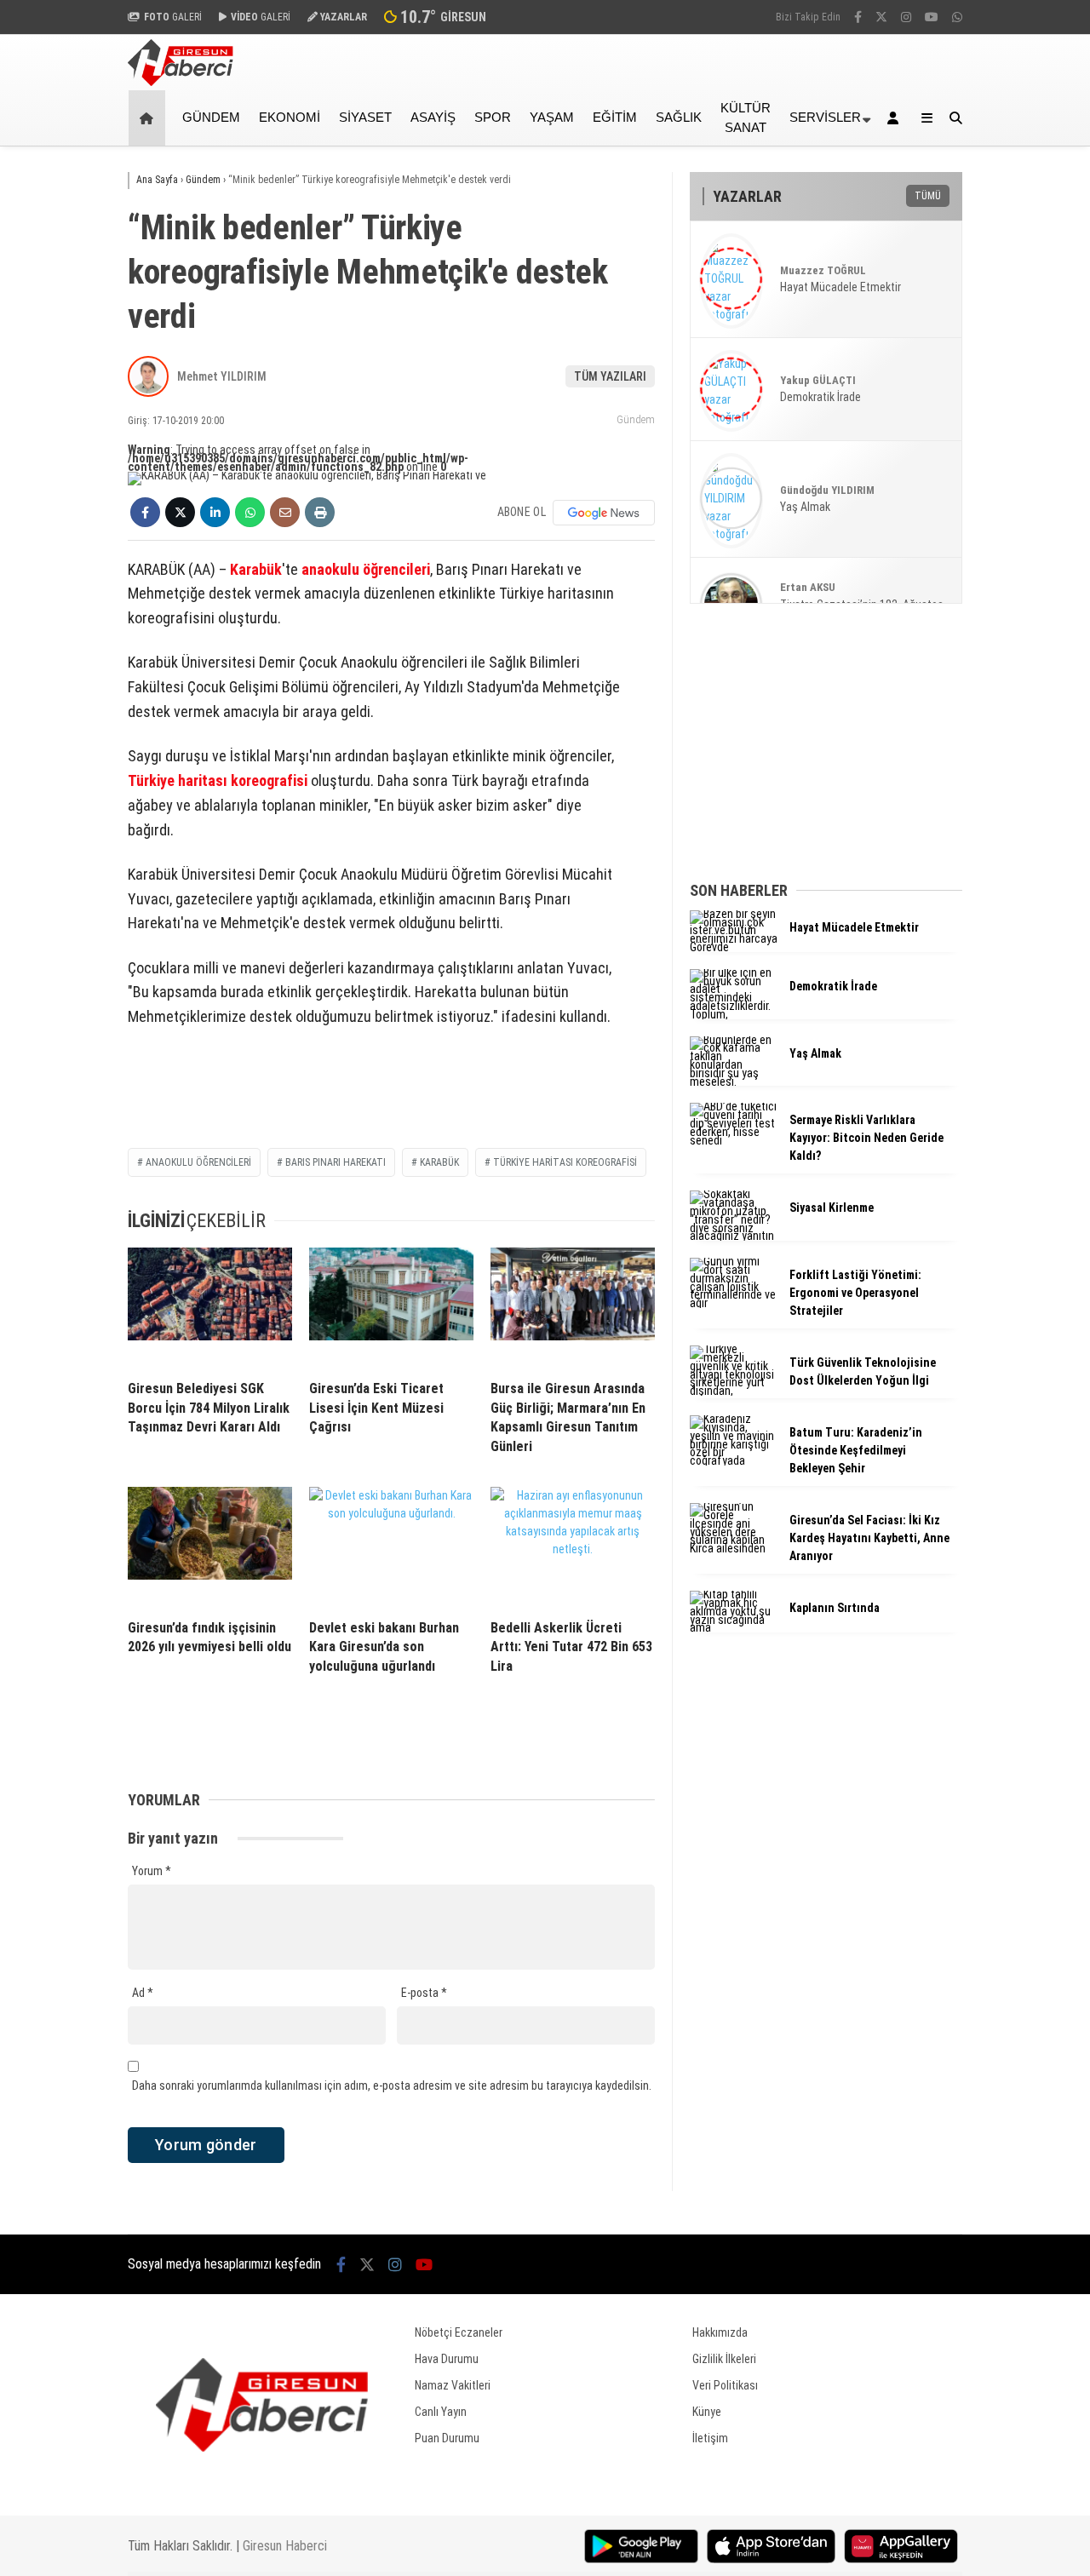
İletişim (710, 2438)
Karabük (256, 569)
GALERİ (173, 17)
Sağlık (679, 117)
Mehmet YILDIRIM (222, 376)
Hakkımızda (720, 2332)
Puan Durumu (447, 2438)
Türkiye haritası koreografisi (218, 780)
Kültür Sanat (746, 118)
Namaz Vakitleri (453, 2385)
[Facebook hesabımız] (858, 17)
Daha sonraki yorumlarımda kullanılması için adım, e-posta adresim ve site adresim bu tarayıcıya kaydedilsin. (392, 2085)
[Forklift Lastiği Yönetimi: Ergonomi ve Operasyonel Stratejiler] (733, 1303)
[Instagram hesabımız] (906, 17)
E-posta (424, 1993)
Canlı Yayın (441, 2412)
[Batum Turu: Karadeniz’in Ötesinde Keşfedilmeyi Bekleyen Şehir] (733, 1460)
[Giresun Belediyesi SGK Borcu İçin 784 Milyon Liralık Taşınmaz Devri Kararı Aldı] (210, 1307)
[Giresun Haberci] (181, 82)
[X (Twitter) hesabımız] (881, 17)
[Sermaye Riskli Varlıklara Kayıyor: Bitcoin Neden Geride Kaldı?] (733, 1140)
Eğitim (615, 117)
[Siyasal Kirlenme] (733, 1236)
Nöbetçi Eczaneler (459, 2332)
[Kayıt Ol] (896, 118)
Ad (143, 1993)
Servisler (825, 117)
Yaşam (552, 117)
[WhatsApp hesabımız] (957, 17)
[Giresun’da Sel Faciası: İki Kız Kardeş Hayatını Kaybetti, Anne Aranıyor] (733, 1548)
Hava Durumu (447, 2359)
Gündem (211, 117)
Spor (493, 117)
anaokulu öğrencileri (366, 569)
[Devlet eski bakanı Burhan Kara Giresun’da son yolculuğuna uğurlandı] (391, 1546)
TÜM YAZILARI (610, 376)
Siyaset (365, 117)
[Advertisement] (1035, 419)
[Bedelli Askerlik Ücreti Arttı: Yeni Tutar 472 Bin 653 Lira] (573, 1546)
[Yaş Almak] (733, 1081)
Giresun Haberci (285, 2546)
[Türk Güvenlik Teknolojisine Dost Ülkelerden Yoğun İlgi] (733, 1391)
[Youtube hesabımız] (932, 17)
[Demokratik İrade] (733, 1014)
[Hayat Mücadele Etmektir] (733, 947)
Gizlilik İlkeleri (724, 2359)
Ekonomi (290, 117)
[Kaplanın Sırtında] (733, 1627)
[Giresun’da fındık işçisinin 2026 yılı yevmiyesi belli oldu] (210, 1546)
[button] (149, 118)
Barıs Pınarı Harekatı (336, 1162)
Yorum (152, 1871)
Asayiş (433, 117)
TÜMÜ (928, 196)
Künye (707, 2412)
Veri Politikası (725, 2385)
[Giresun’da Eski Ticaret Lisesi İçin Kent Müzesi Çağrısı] (391, 1307)
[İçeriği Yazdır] (320, 512)
